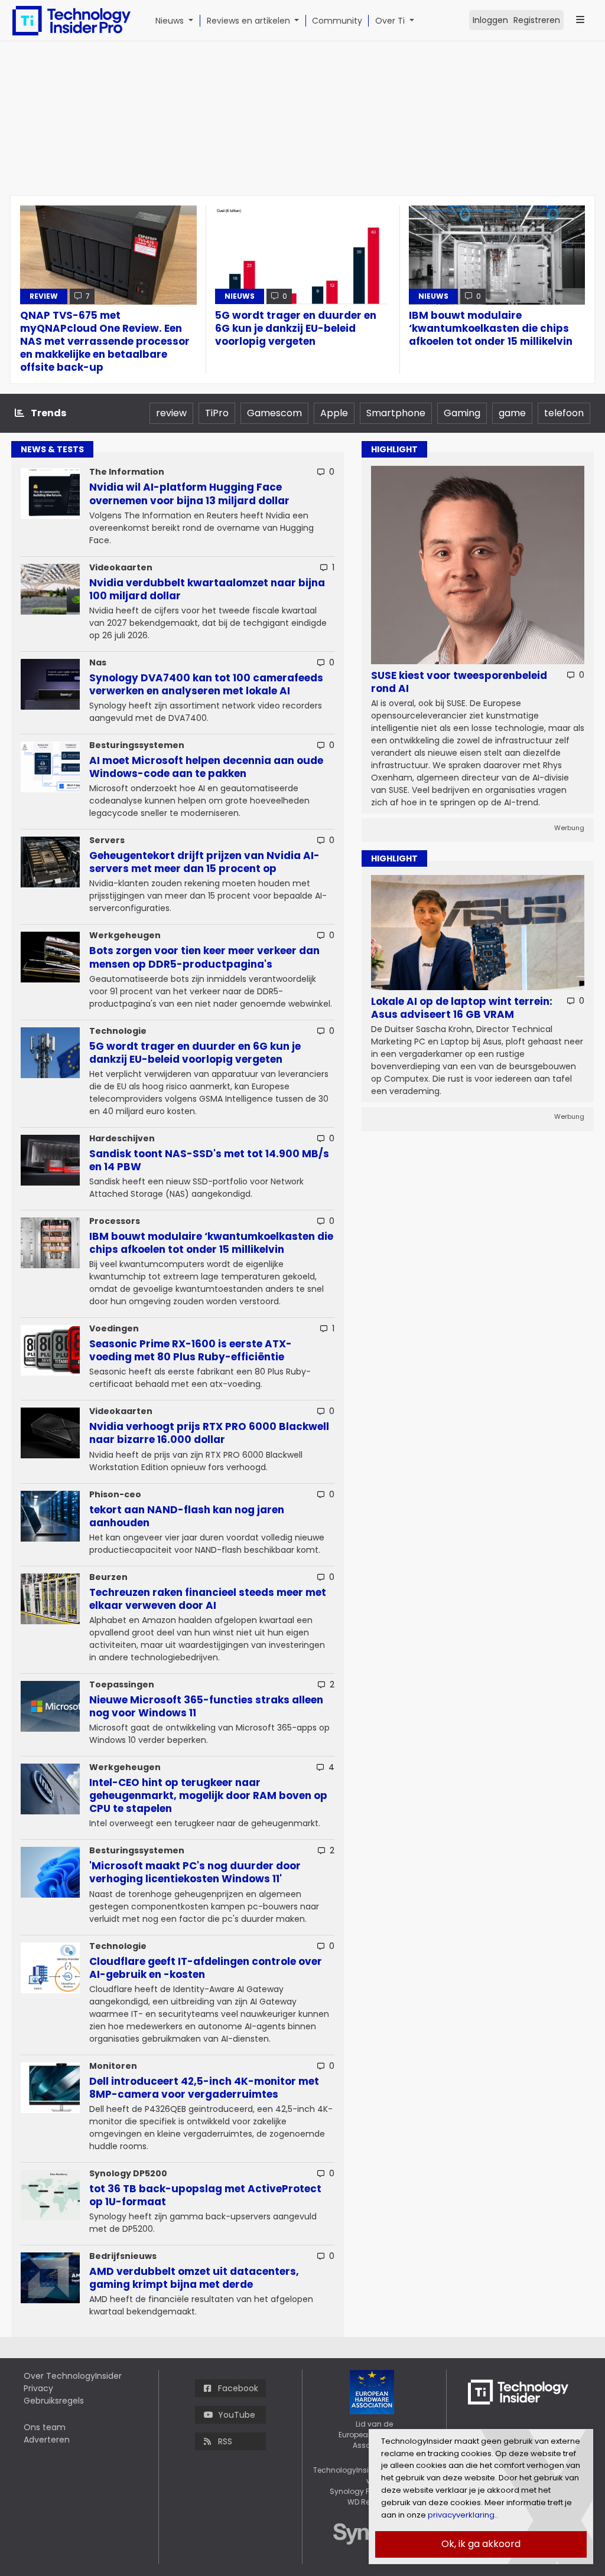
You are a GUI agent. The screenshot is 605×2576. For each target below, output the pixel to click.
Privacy (38, 2388)
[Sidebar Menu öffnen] (580, 20)
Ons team (45, 2427)
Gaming (462, 413)
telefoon (564, 413)
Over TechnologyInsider (73, 2376)
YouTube (237, 2415)
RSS (225, 2441)
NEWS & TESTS (52, 449)
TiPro (217, 413)
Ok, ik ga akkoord (481, 2544)
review (171, 413)
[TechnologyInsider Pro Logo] (71, 21)
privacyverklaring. (461, 2515)
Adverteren (47, 2440)
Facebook (238, 2388)
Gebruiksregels (54, 2401)
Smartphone (396, 413)
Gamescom (274, 413)
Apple (334, 413)
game (512, 413)
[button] (193, 21)
